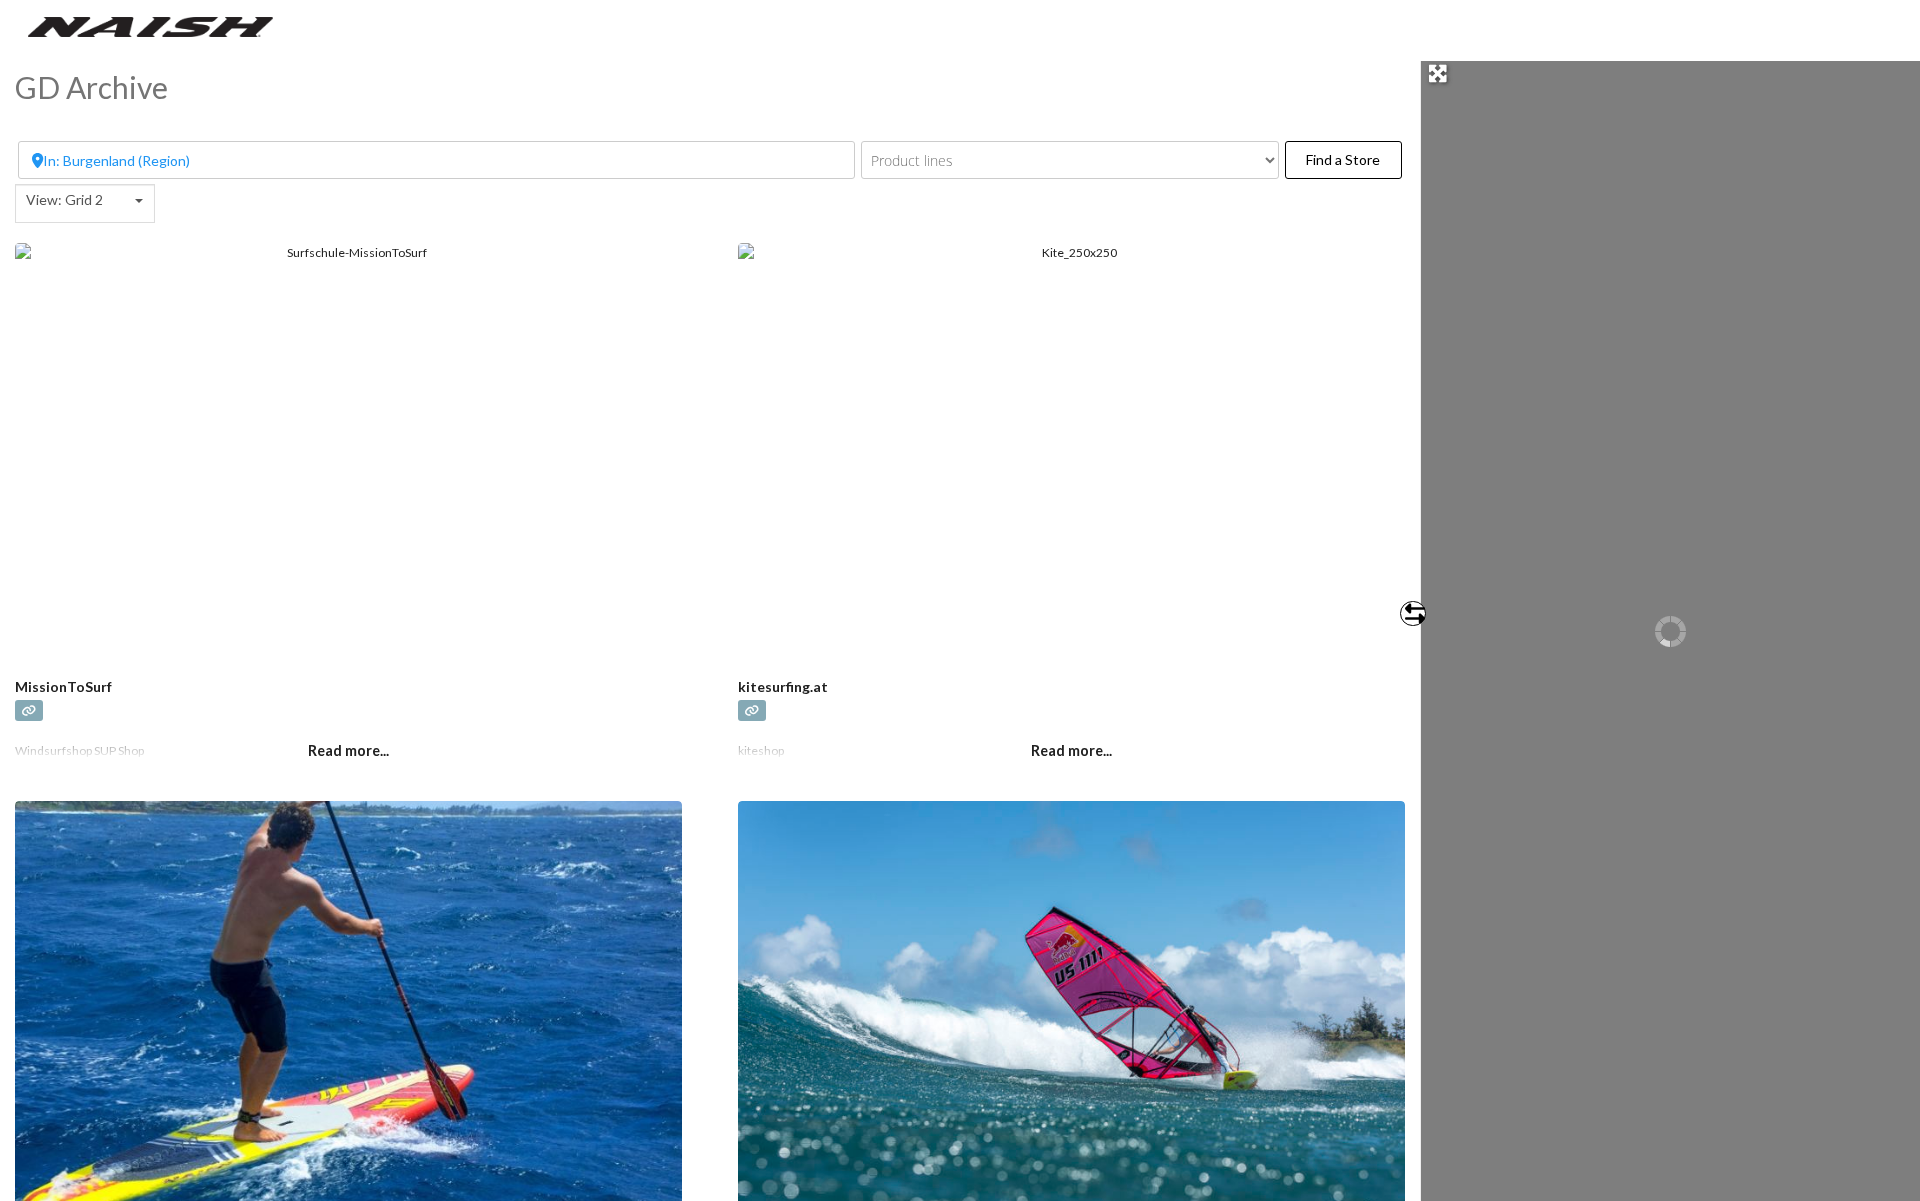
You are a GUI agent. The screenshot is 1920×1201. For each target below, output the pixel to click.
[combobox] (85, 203)
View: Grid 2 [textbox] (64, 199)
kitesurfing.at (783, 686)
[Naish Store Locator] (150, 25)
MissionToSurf (63, 686)
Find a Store (1353, 159)
